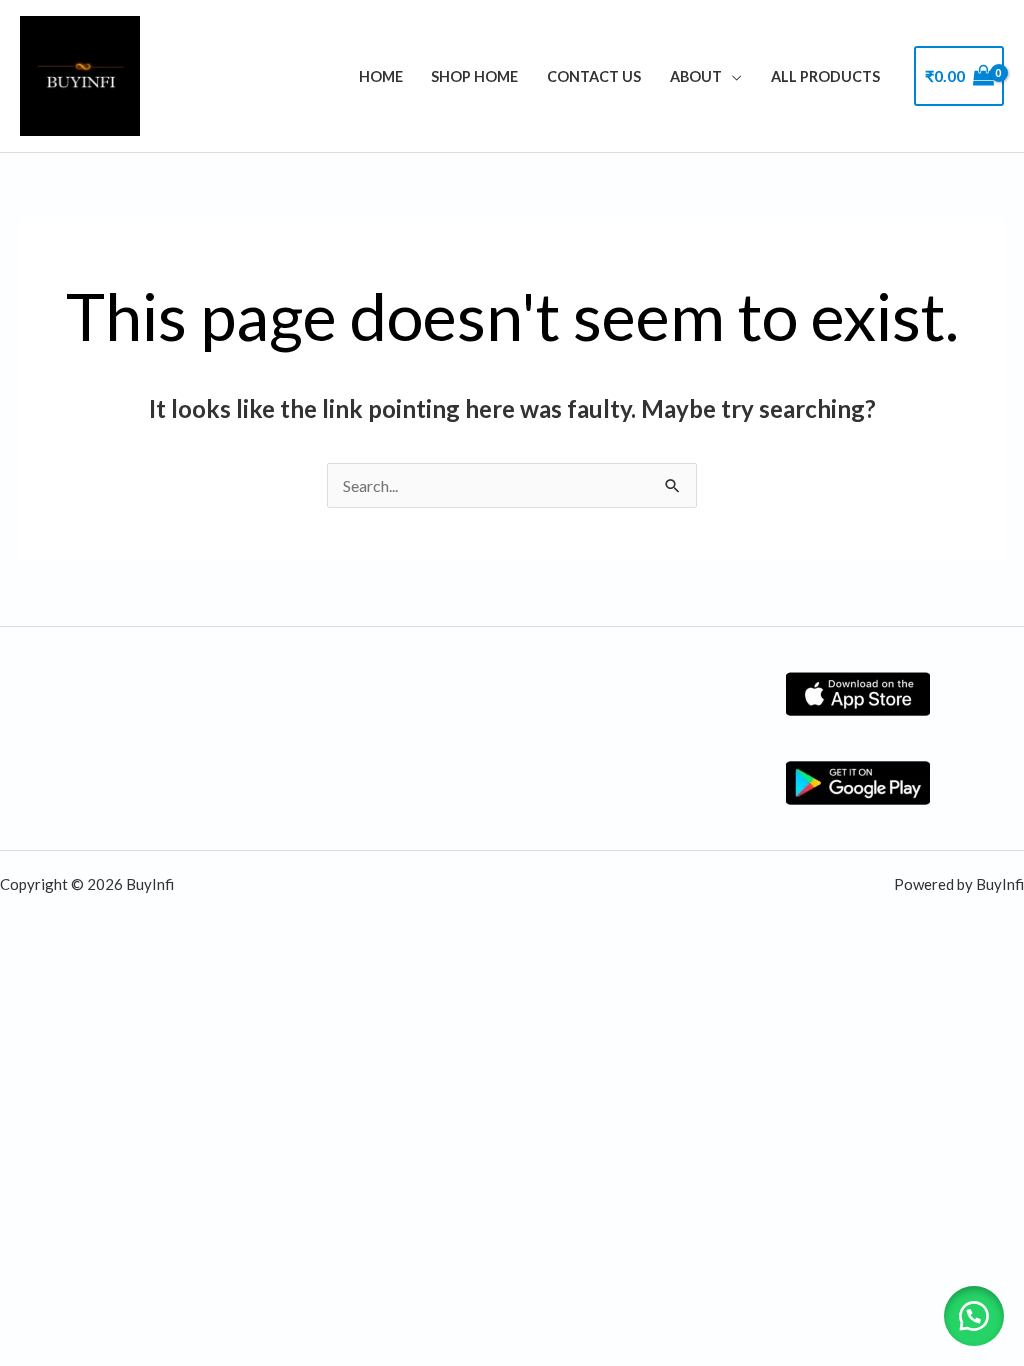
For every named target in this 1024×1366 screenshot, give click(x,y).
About (696, 76)
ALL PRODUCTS (825, 76)
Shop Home (474, 76)
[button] (974, 1316)
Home (381, 76)
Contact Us (594, 76)
